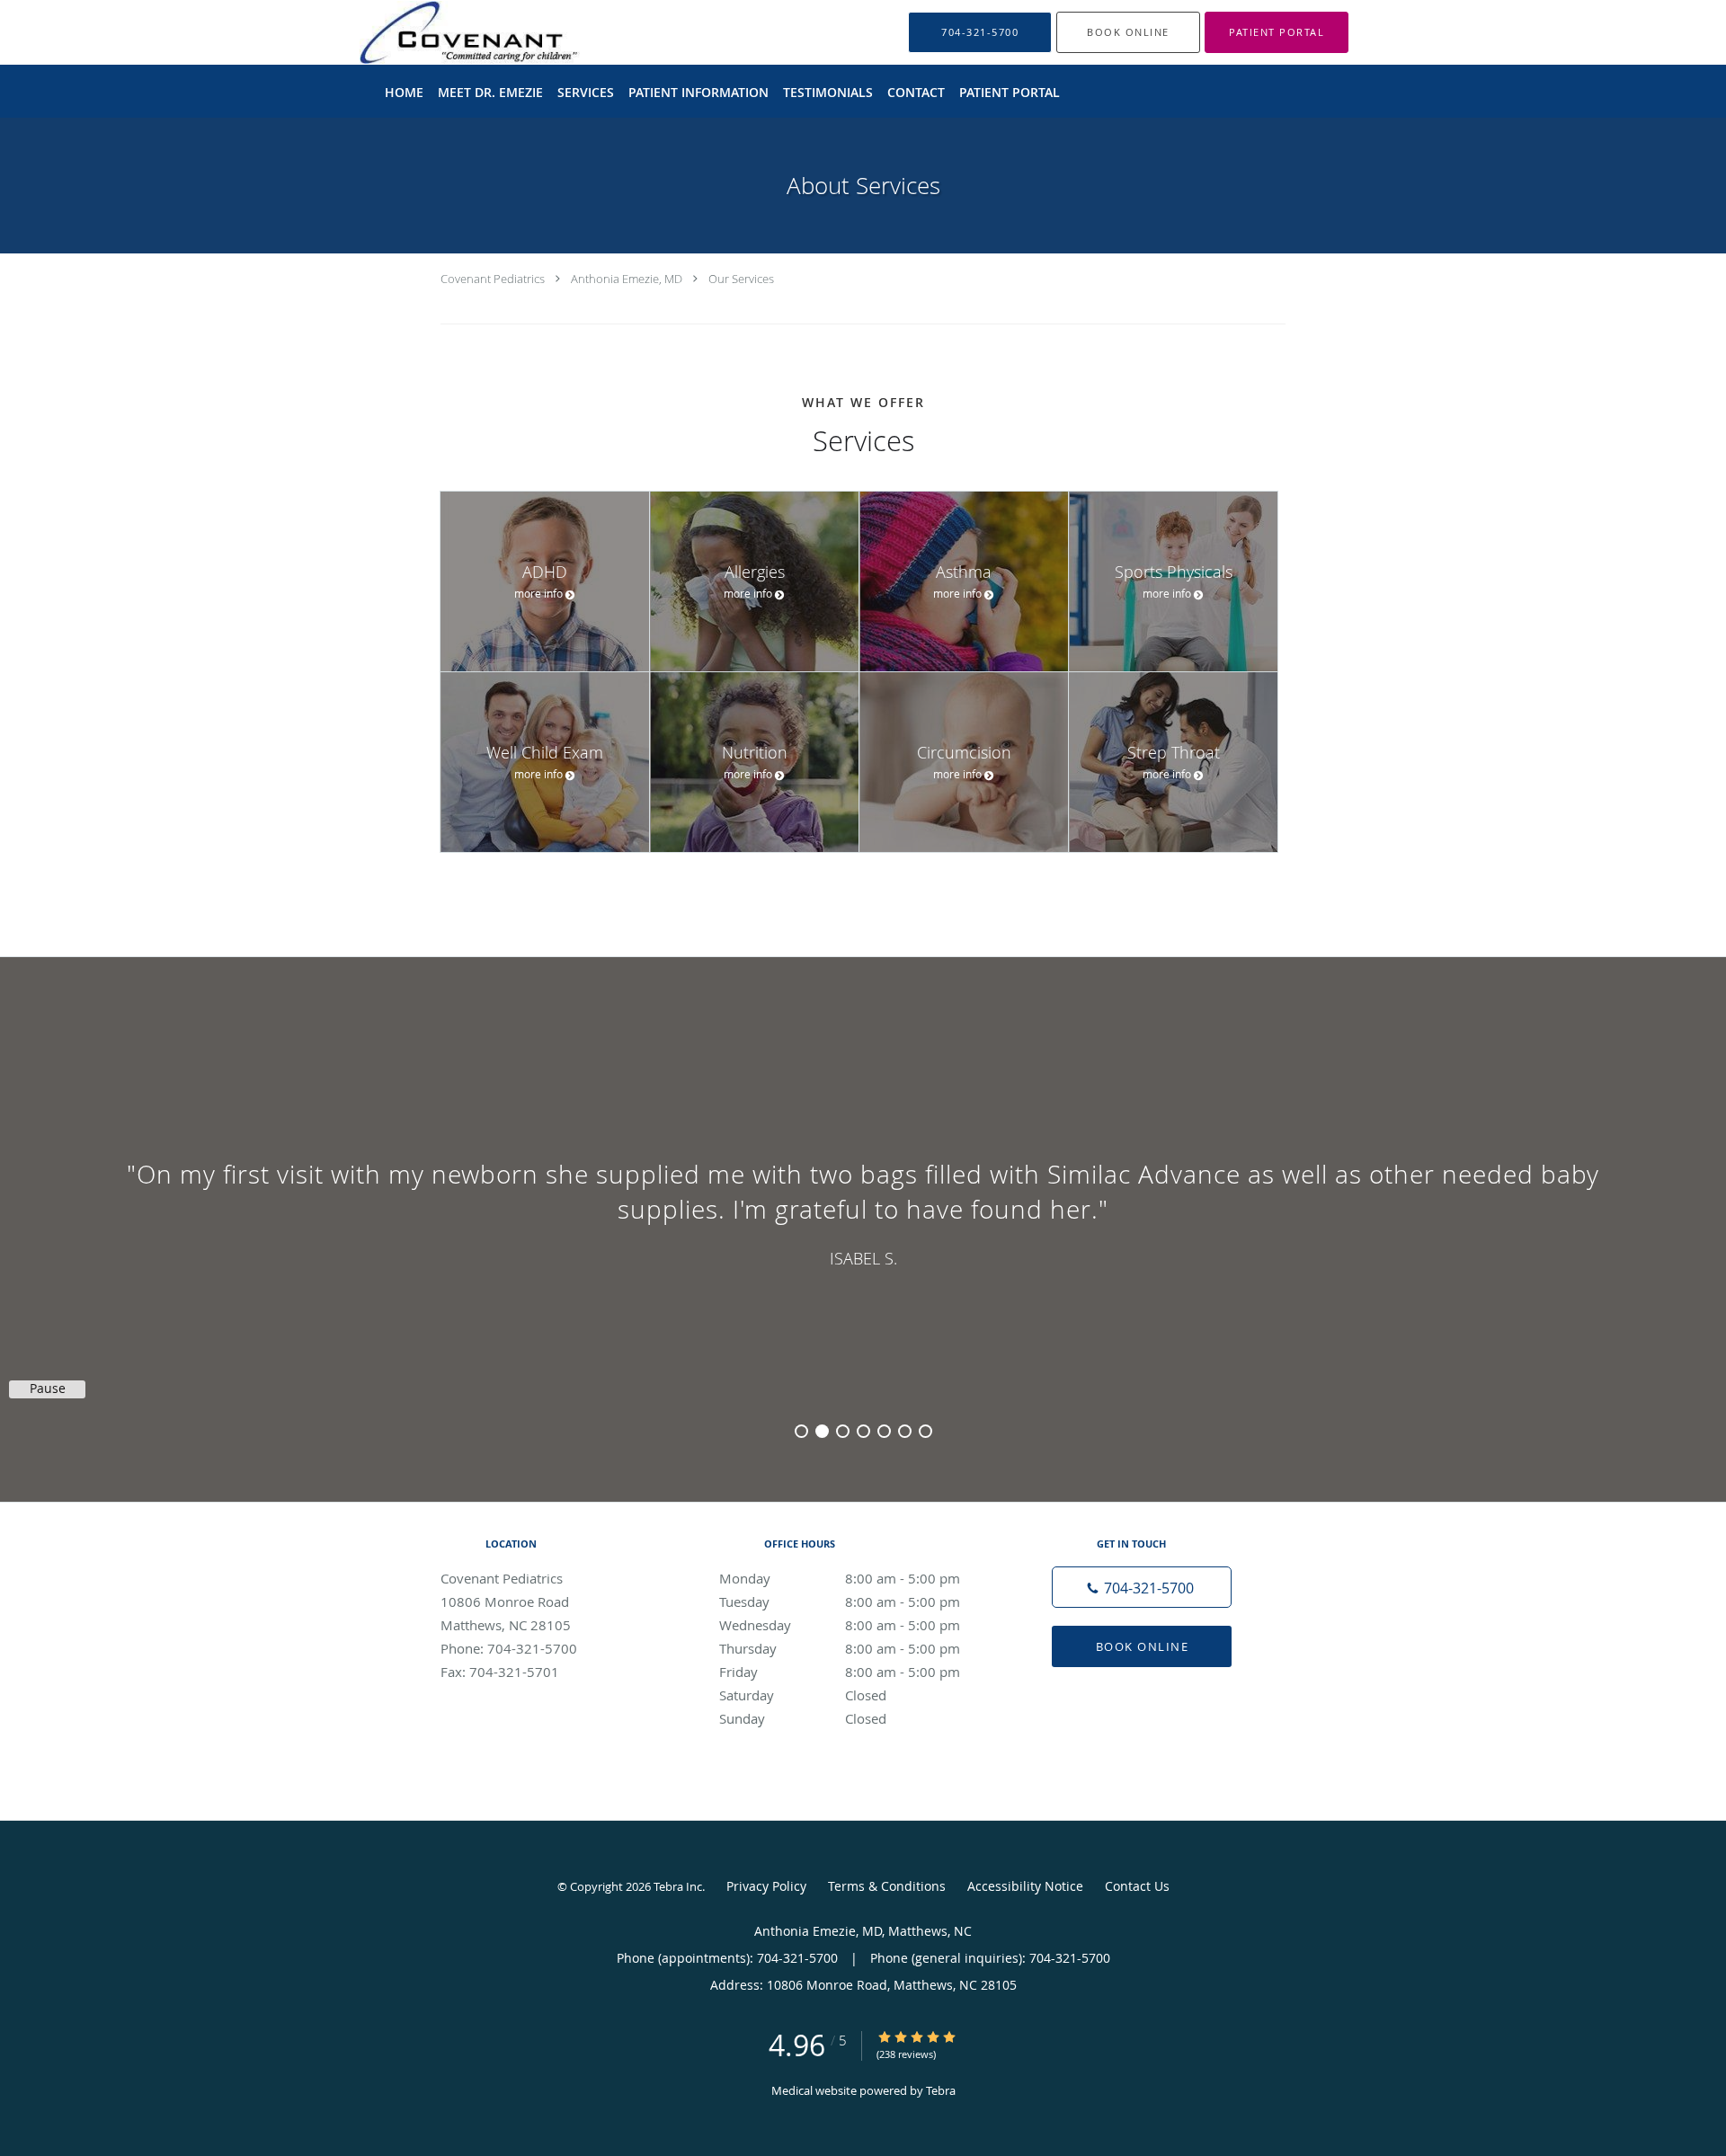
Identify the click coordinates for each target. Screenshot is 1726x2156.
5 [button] (884, 1431)
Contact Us (1137, 1886)
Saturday (803, 1695)
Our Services (741, 279)
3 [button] (843, 1431)
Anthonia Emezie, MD (627, 279)
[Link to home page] (463, 32)
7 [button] (925, 1431)
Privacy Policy (766, 1886)
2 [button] (822, 1431)
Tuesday (840, 1601)
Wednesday (840, 1625)
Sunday (803, 1718)
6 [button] (905, 1431)
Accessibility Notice (1025, 1886)
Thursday (840, 1648)
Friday (840, 1672)
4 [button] (863, 1431)
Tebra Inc (678, 1886)
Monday (840, 1578)
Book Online (1143, 1646)
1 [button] (801, 1431)
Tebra (941, 2090)
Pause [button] (48, 1389)
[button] (1128, 32)
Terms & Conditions (887, 1886)
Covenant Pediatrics (493, 279)
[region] (863, 1211)
